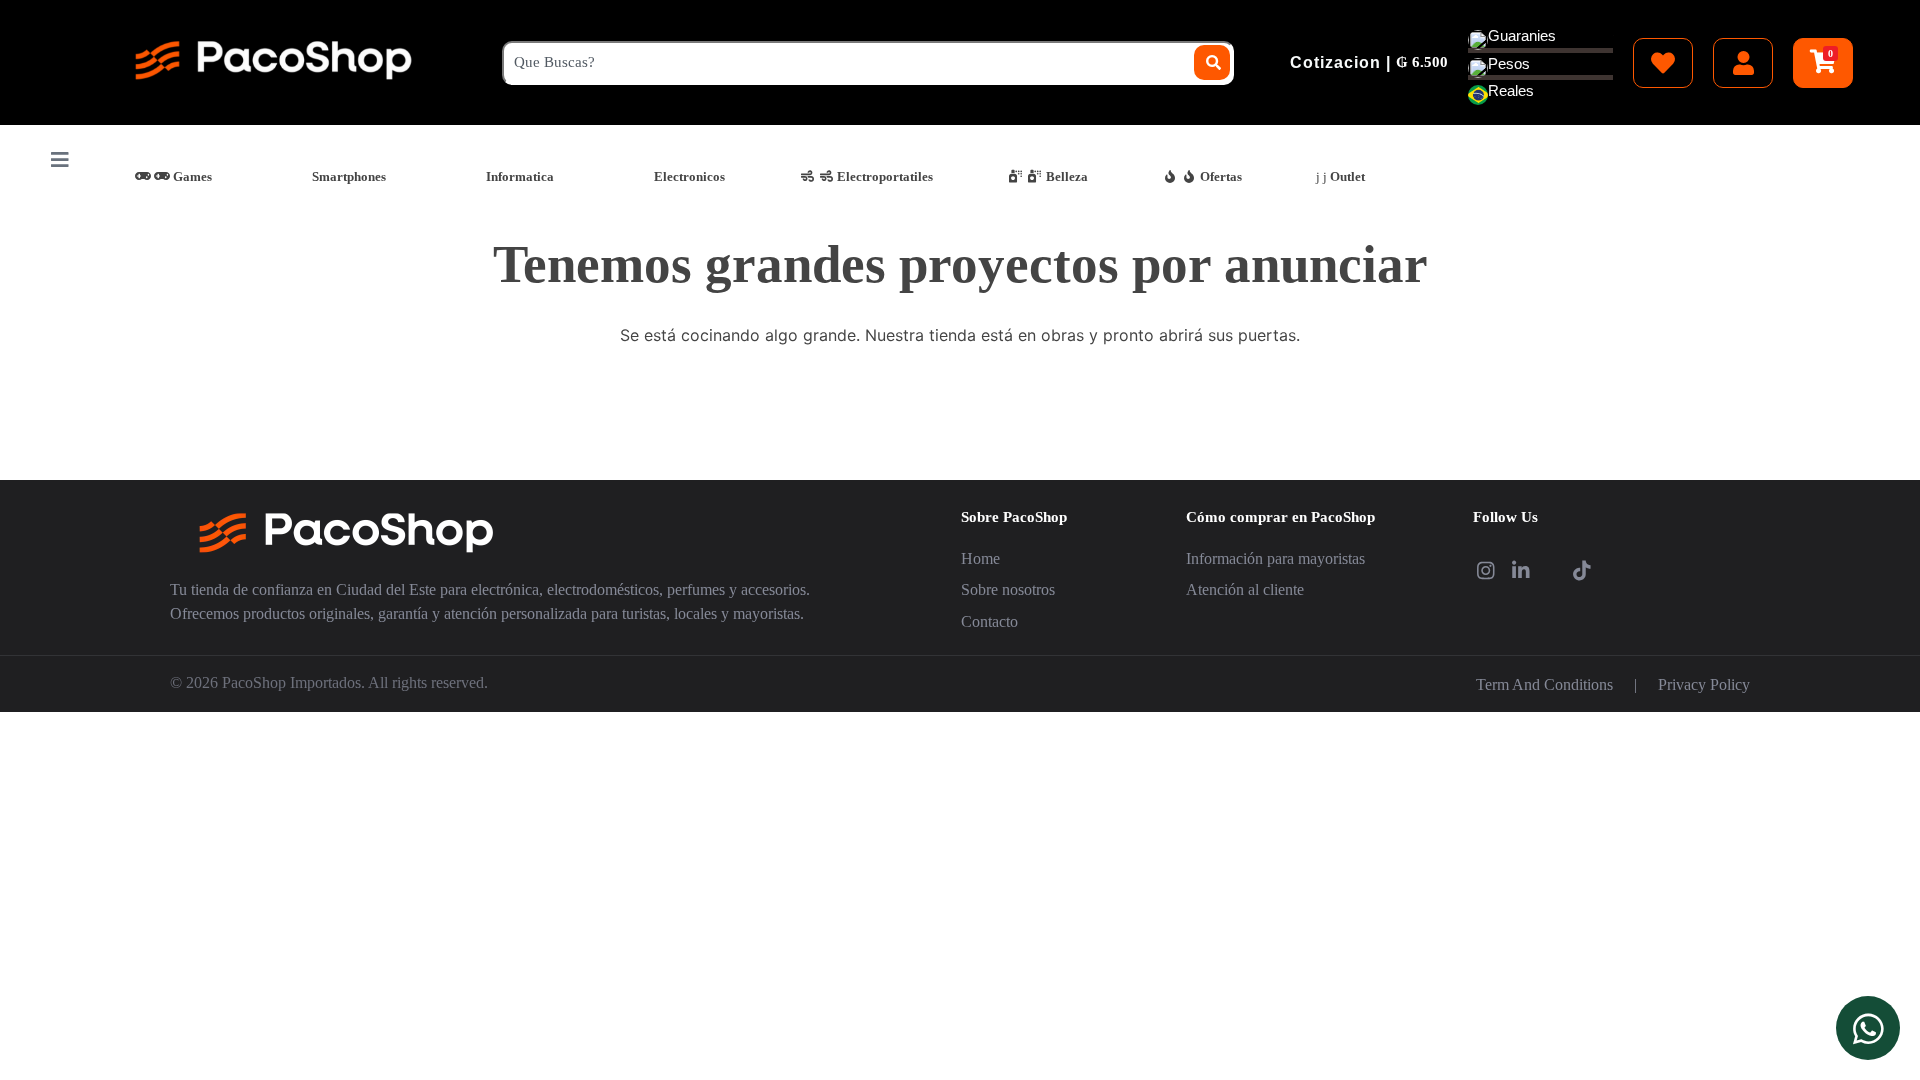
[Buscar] (1212, 62)
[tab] (173, 176)
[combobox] (867, 63)
